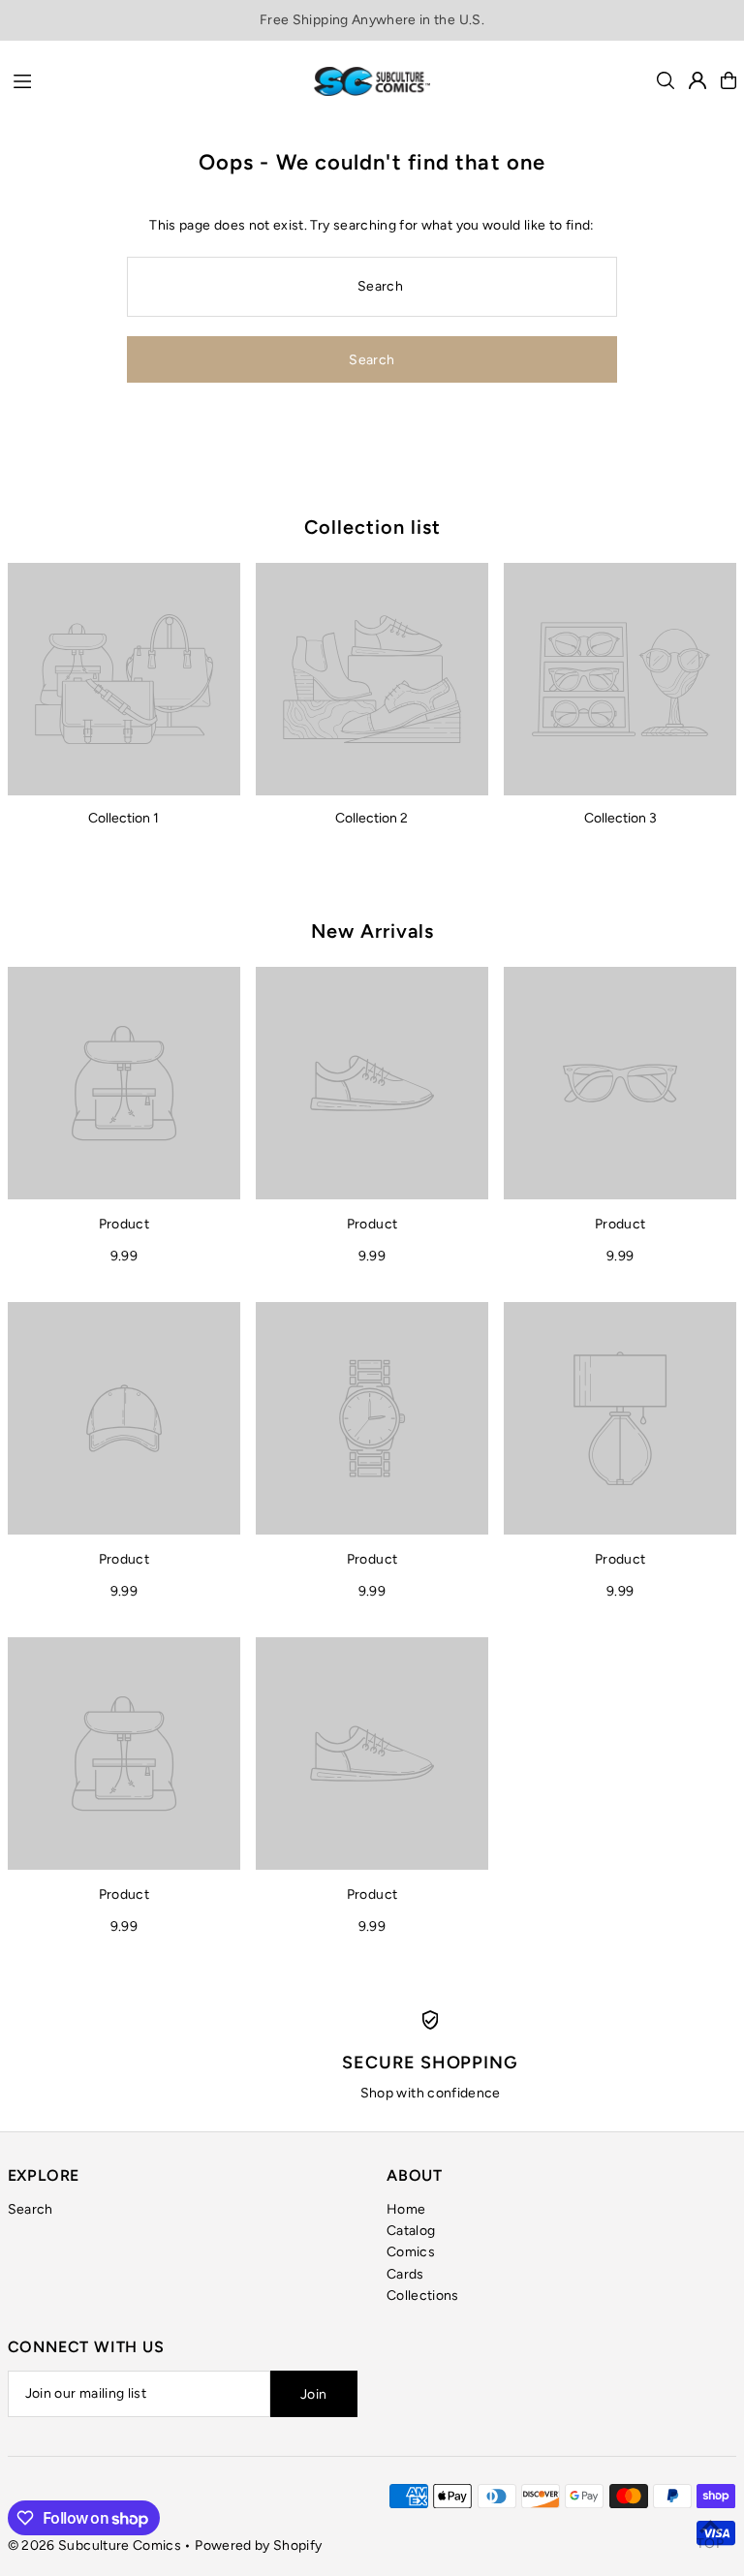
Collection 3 (620, 818)
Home (406, 2209)
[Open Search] (666, 80)
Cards (405, 2274)
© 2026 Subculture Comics (94, 2545)
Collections (423, 2296)
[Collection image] (124, 679)
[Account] (697, 80)
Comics (411, 2252)
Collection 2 (372, 818)
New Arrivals (372, 931)
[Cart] (728, 80)
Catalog (411, 2231)
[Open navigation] (154, 79)
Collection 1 (124, 818)
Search (31, 2209)
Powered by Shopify (258, 2545)
